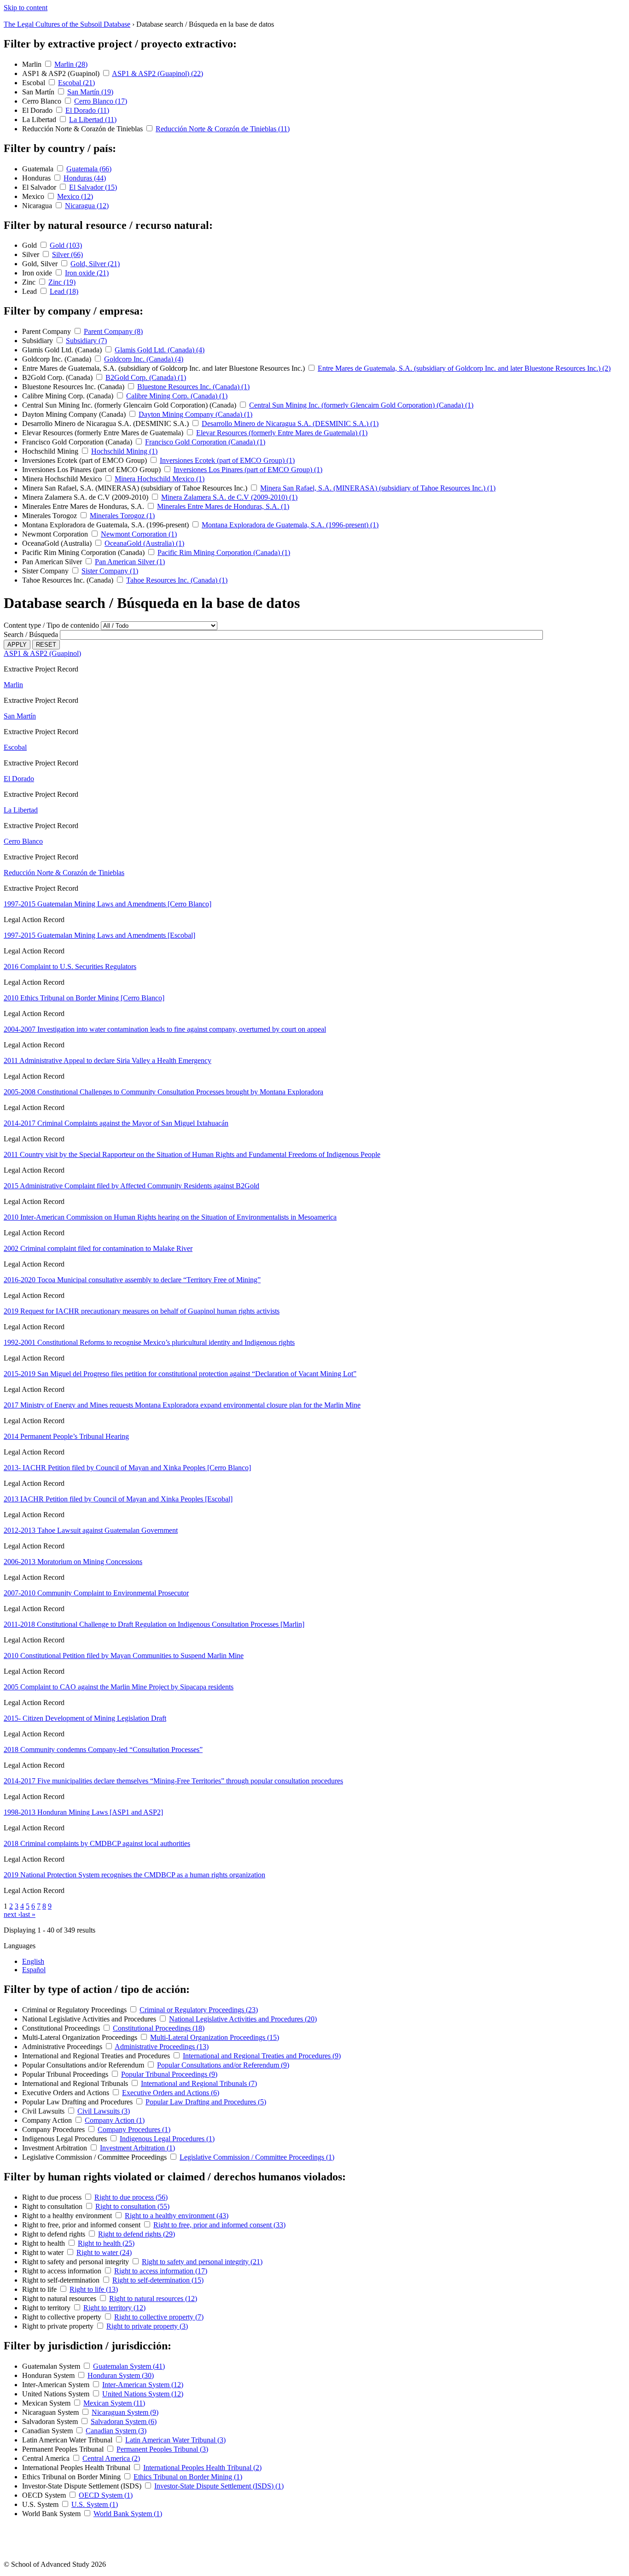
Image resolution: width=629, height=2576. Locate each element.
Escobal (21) (76, 83)
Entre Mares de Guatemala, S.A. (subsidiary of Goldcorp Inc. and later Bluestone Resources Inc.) (164, 368)
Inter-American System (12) (143, 2385)
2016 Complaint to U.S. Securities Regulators (70, 967)
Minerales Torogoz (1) (122, 516)
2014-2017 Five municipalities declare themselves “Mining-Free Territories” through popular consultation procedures (173, 1781)
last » (28, 1914)
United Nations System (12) (143, 2394)
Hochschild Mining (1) (124, 451)
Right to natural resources (60, 2299)
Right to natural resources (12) (153, 2299)
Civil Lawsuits (44, 2111)
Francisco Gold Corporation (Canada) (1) (205, 442)
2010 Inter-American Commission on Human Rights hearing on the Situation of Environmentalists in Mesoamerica (170, 1217)
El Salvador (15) (93, 187)
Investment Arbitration (55, 2148)
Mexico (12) (75, 196)
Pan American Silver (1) (130, 562)
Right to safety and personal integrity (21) (202, 2262)
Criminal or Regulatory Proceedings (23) (199, 2010)
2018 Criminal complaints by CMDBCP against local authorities (97, 1843)
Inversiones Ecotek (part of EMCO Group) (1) (227, 460)
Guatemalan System (52, 2366)
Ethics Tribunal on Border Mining (72, 2477)
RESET (46, 645)
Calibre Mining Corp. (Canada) (69, 396)
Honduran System (49, 2375)
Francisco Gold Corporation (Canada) (78, 442)
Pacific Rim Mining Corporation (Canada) (84, 552)
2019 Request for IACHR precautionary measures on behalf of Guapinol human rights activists (142, 1311)
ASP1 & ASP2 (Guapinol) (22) (157, 73)
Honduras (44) (85, 178)
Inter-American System (57, 2385)
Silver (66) (67, 254)
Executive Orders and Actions (67, 2093)
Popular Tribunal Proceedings (66, 2074)
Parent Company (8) (113, 331)
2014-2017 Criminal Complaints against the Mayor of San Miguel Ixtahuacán (116, 1123)
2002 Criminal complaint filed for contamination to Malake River (98, 1248)
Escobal (35, 83)
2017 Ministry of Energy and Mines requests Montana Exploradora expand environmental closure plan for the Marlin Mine (182, 1405)
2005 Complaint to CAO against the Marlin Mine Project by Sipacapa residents (119, 1687)
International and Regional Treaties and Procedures (97, 2056)
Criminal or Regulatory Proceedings (75, 2010)
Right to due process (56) (131, 2197)
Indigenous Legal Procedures (65, 2139)
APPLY (17, 645)
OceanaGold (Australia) (58, 543)
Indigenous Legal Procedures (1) (167, 2139)
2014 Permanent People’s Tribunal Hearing (66, 1436)
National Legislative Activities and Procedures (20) (243, 2019)
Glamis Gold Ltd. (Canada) (63, 350)
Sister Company (46, 571)
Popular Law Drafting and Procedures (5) (206, 2102)
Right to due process (53, 2197)
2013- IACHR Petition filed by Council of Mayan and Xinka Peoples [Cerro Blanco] (127, 1468)
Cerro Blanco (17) (101, 101)
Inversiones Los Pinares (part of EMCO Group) (92, 470)
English (33, 1961)
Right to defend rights (55, 2234)
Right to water (44, 2252)
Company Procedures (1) (134, 2129)
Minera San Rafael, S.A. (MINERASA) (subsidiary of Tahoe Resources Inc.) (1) (378, 488)
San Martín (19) (90, 92)
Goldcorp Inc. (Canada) (58, 359)
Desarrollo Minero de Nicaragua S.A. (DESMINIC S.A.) (106, 423)
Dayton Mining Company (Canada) (75, 414)
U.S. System (41, 2504)
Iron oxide (38, 273)
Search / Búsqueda (31, 634)
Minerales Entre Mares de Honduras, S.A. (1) (223, 506)
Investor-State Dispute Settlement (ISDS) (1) (219, 2486)
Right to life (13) (94, 2289)
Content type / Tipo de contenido (51, 625)
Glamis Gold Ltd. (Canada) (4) (160, 350)
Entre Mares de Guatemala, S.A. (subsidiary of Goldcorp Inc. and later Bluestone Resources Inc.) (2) (464, 368)
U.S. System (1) (95, 2504)
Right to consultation (53, 2206)
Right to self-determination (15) (158, 2280)
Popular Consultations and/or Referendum (84, 2065)
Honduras (37, 178)
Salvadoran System (51, 2421)
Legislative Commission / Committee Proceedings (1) (257, 2157)
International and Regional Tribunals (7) (199, 2083)
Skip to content (26, 8)
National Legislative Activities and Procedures (90, 2019)
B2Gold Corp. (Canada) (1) (146, 377)
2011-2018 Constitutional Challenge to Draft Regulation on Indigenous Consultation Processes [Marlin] (154, 1624)
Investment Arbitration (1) (137, 2148)
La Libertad (40, 120)
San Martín (39, 92)
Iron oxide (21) (87, 273)
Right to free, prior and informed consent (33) (219, 2225)
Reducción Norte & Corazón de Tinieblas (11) (223, 129)
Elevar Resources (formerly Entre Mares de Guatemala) (104, 433)
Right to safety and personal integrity (76, 2262)
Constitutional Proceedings (62, 2028)
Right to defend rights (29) (137, 2234)
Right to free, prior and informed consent (82, 2225)
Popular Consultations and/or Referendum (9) (223, 2065)
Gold (30, 245)
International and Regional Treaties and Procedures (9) (262, 2056)
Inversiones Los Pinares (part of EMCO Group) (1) (248, 470)
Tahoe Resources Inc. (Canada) (69, 580)
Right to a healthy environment (68, 2216)
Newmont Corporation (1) (139, 534)
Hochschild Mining (51, 451)
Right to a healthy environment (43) (177, 2216)
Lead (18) (64, 291)
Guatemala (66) (89, 169)
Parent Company (47, 331)
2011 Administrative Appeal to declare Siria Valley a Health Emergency (108, 1060)
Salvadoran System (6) (124, 2421)
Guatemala (39, 169)
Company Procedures (54, 2129)
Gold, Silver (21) (95, 264)
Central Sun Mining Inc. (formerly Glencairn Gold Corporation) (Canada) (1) (361, 405)
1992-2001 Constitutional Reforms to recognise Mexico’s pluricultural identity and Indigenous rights (149, 1342)
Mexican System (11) (114, 2403)
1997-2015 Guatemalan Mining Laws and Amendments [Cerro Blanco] (108, 904)
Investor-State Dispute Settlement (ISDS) (83, 2486)
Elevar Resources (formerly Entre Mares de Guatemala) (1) (282, 433)
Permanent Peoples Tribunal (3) (162, 2449)
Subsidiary (38, 341)
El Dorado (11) (87, 110)
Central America (47, 2458)
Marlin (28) (71, 64)
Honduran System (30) (121, 2375)
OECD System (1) (106, 2495)
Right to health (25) (106, 2243)
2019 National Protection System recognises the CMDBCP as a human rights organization (134, 1875)
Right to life (40, 2289)
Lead (30, 291)
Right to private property (59, 2326)
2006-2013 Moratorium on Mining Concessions (73, 1562)
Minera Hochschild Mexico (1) (160, 479)
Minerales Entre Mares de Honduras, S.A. (84, 506)
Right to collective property (63, 2317)
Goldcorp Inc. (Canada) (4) (144, 359)
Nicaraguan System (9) (125, 2412)
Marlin (33, 64)
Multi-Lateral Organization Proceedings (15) (215, 2037)
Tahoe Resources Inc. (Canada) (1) (177, 580)
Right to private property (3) (147, 2326)
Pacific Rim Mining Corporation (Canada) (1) (224, 552)
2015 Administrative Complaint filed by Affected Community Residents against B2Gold (131, 1186)
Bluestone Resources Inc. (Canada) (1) (193, 387)
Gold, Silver (41, 264)
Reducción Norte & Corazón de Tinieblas (83, 129)
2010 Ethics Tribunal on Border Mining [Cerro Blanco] (84, 998)
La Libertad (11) (93, 120)
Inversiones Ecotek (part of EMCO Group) (85, 460)
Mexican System (47, 2403)
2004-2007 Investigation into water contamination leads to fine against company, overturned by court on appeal (165, 1029)
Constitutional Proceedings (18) (159, 2028)
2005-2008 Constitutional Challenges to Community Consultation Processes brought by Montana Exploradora (163, 1092)
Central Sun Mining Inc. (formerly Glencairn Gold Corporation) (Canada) (130, 405)
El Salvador (40, 187)
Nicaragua (38, 206)
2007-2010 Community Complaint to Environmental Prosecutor (96, 1593)
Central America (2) (111, 2458)
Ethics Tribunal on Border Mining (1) (188, 2477)
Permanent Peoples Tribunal (64, 2449)
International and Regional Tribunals (76, 2083)
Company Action (48, 2120)
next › (12, 1914)
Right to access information (63, 2271)
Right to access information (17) (161, 2271)
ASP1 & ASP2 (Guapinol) (62, 73)
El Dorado (38, 110)
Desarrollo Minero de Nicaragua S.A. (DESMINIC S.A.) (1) (290, 423)
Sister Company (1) (110, 571)
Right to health (44, 2243)
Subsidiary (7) (86, 341)
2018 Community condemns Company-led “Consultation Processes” (103, 1749)
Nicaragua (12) (87, 206)
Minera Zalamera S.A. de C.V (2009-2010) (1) (229, 497)
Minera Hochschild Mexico (63, 479)
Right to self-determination (62, 2280)
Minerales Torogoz (50, 516)
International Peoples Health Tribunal (77, 2468)
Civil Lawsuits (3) (104, 2111)
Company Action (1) (115, 2120)
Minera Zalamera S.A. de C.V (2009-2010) (86, 497)
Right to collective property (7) (159, 2317)
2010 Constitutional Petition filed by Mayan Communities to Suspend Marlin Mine (124, 1656)
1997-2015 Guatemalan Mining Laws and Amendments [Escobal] (99, 935)
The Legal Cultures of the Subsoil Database (67, 24)
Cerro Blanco (43, 101)
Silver (32, 254)
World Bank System (52, 2514)
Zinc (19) (62, 282)
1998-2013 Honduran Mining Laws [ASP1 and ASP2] (83, 1812)
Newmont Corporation (56, 534)
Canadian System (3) (116, 2431)
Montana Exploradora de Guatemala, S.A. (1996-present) (106, 525)
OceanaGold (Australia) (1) (144, 543)
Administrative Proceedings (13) (162, 2047)
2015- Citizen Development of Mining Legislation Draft (85, 1718)
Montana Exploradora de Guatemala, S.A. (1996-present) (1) (290, 525)
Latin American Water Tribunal (68, 2440)
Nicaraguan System (51, 2412)
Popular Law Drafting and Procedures (78, 2102)
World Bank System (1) (128, 2514)
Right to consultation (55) (132, 2206)
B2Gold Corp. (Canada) (58, 377)
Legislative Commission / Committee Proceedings (95, 2157)
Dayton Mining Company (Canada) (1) (195, 414)
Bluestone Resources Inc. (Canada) (74, 387)
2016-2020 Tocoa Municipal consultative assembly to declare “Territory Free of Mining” (132, 1280)
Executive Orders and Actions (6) (171, 2093)
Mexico (34, 196)
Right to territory (47, 2308)
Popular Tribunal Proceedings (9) (169, 2074)
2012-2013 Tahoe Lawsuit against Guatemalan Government (91, 1530)
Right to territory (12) (114, 2308)
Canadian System (48, 2431)
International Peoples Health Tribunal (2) (202, 2468)
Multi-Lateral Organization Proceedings (81, 2037)
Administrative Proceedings (63, 2047)
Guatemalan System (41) (129, 2366)
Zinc (30, 282)
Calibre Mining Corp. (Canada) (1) (177, 396)
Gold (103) (66, 245)
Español (34, 1970)
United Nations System (57, 2394)
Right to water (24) (104, 2252)
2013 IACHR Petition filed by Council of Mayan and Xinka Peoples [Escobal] (118, 1499)
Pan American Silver (53, 562)
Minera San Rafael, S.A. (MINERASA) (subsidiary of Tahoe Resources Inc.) (136, 488)
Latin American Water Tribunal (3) (175, 2440)
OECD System (45, 2495)
